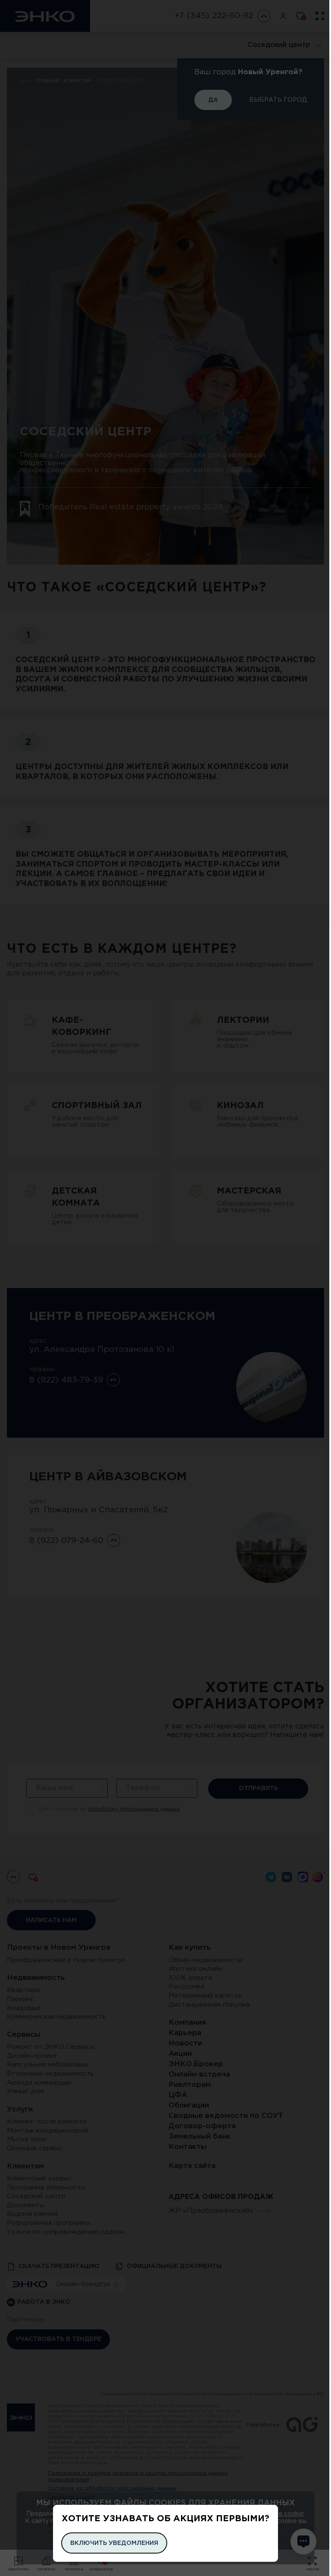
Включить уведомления (114, 2543)
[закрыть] (267, 2515)
